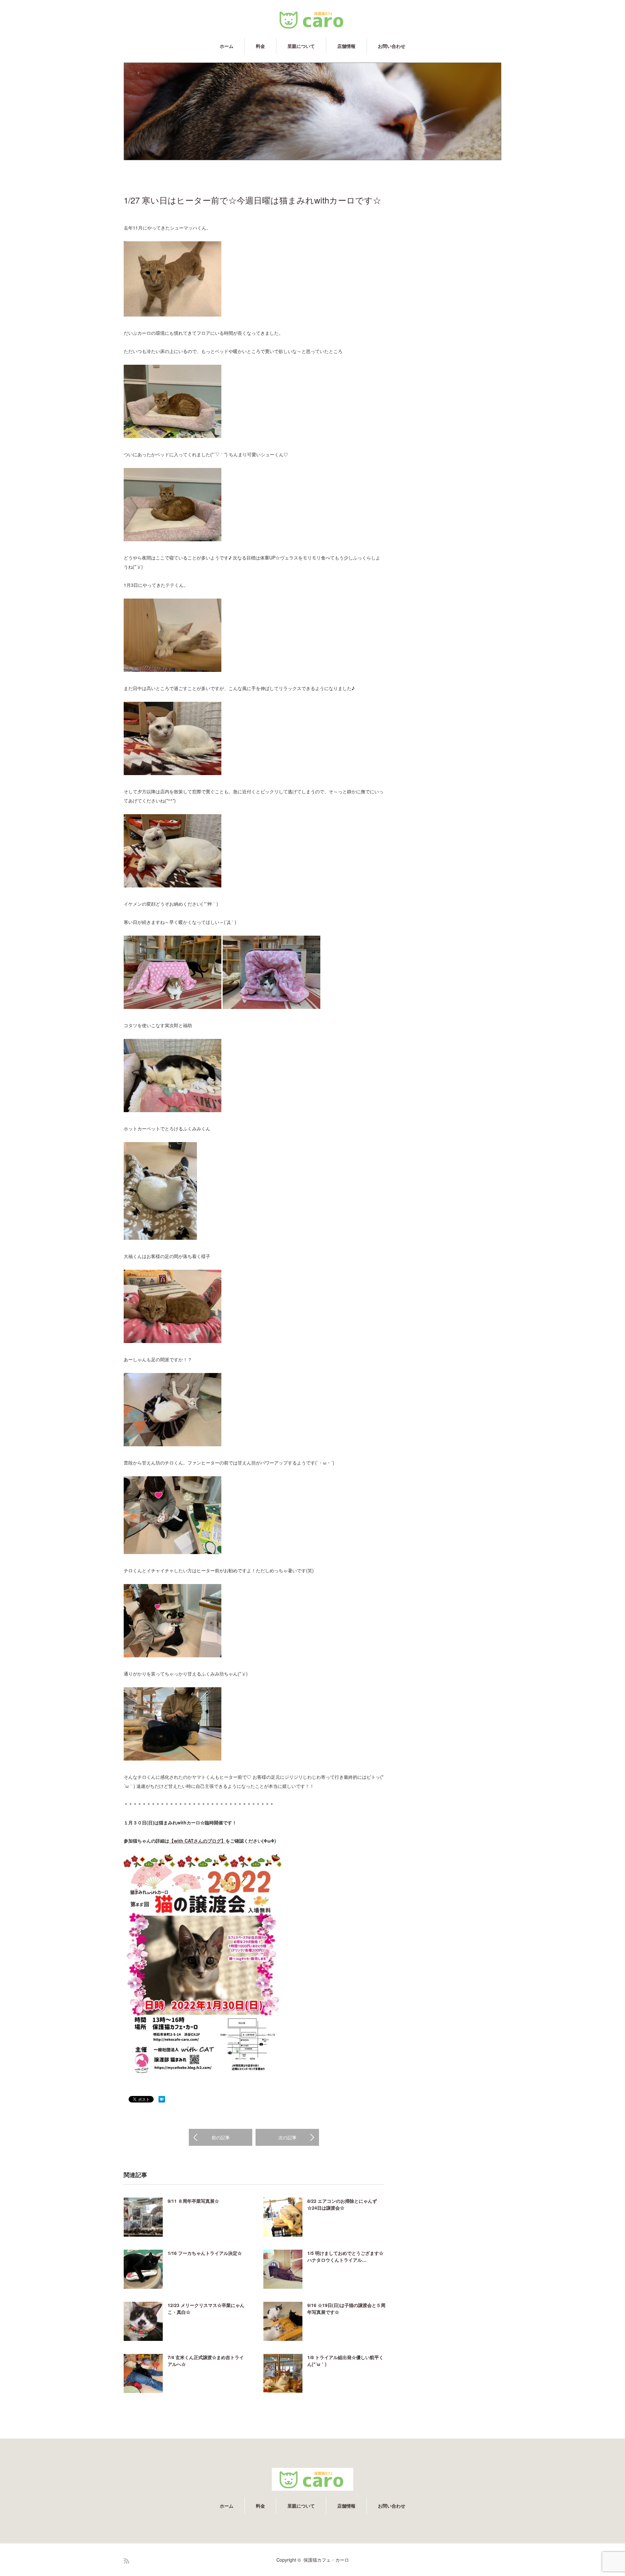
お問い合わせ (392, 46)
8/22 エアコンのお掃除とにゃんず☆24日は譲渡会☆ (342, 2204)
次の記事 (287, 2137)
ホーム (227, 46)
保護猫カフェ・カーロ (326, 2560)
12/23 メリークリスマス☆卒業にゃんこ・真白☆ (206, 2308)
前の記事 (221, 2137)
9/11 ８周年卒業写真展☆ (193, 2201)
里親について (301, 46)
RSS (126, 2561)
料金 (260, 46)
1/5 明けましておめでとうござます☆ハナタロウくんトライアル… (345, 2256)
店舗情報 (346, 46)
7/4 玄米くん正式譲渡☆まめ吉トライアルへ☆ (206, 2361)
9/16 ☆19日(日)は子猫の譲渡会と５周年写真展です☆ (346, 2308)
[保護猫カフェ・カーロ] (312, 20)
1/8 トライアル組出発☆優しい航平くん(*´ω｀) (345, 2361)
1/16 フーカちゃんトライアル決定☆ (205, 2253)
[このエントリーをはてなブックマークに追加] (162, 2101)
